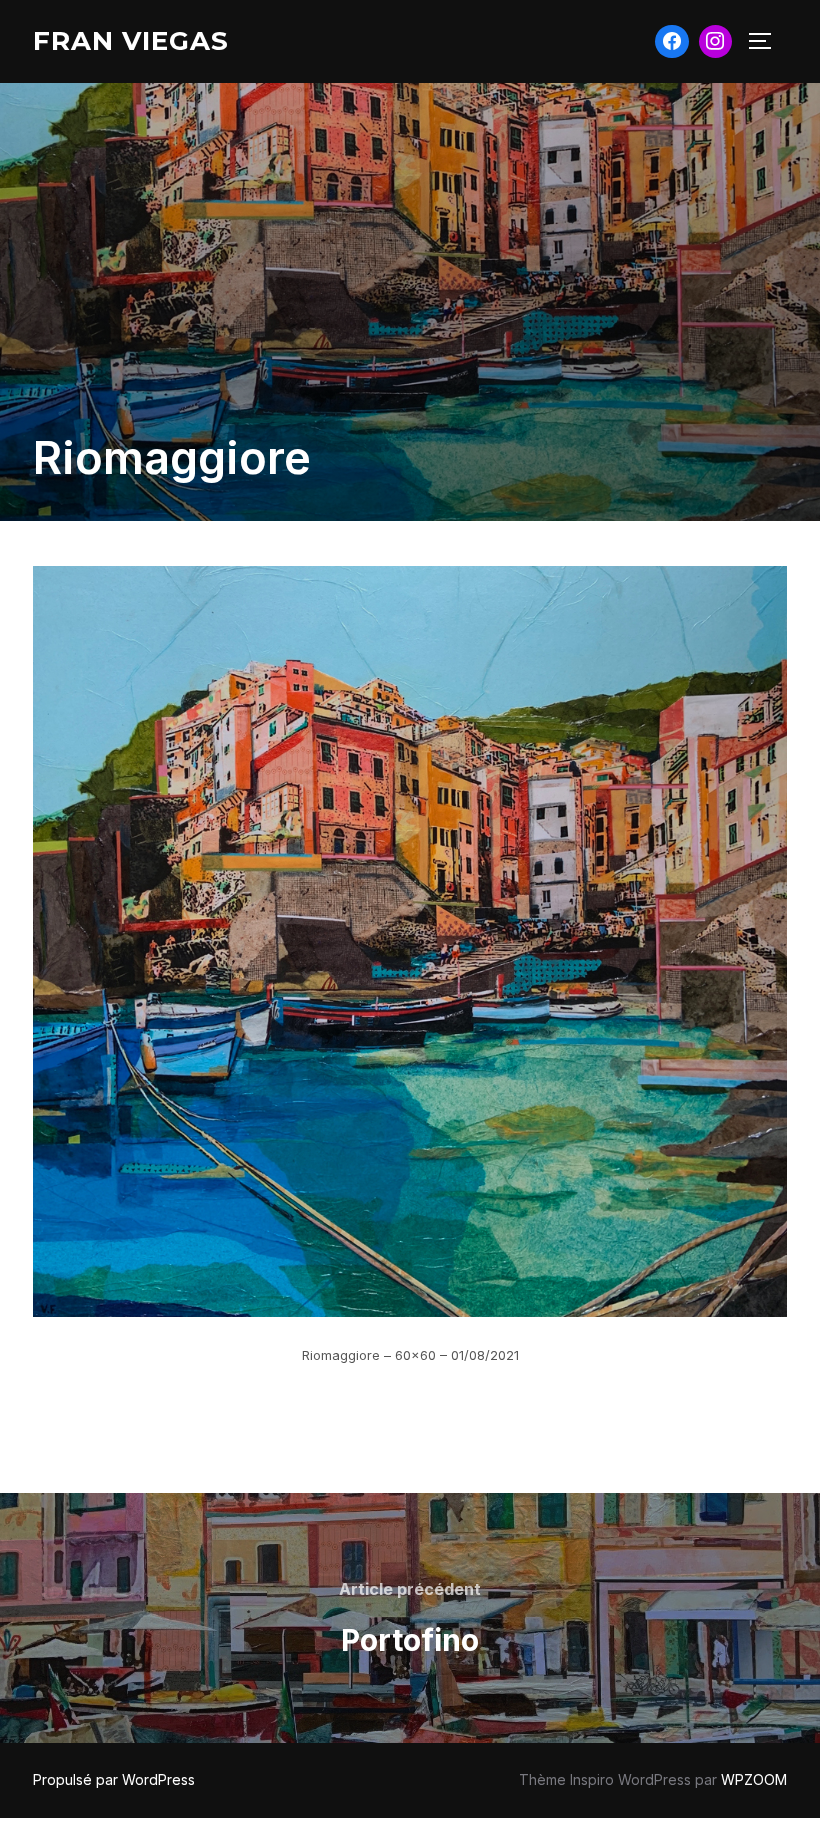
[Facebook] (672, 42)
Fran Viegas (131, 41)
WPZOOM (754, 1779)
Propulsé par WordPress (114, 1779)
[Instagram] (716, 42)
